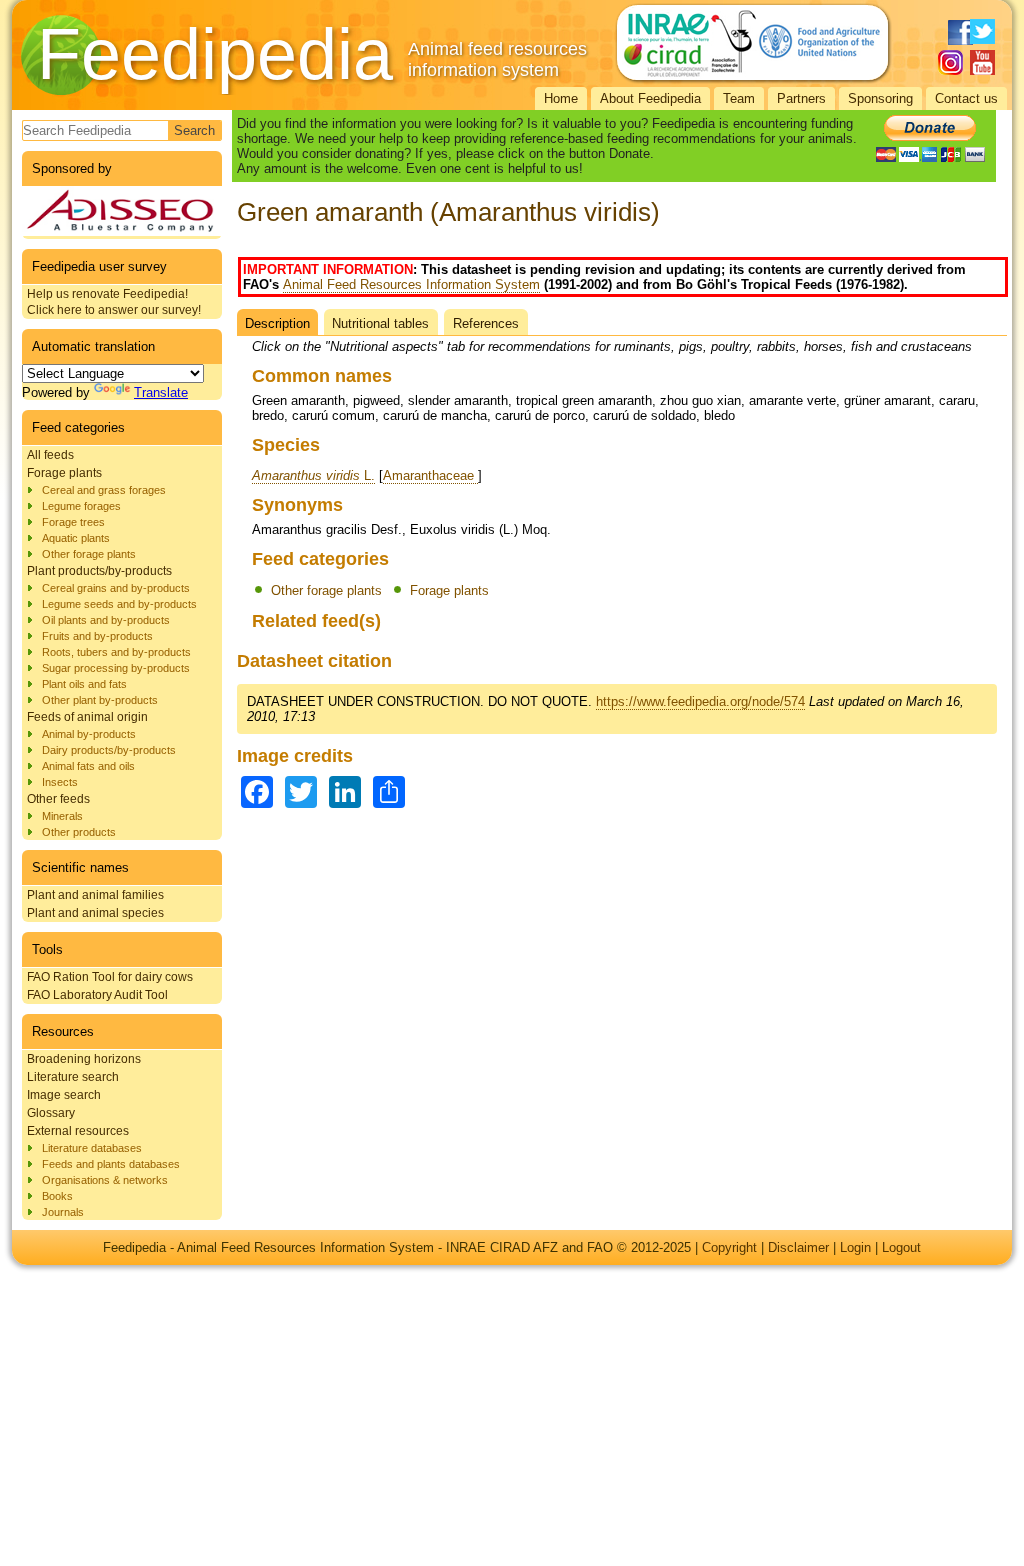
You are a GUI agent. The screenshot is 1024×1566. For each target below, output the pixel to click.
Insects (60, 782)
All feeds (50, 455)
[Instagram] (950, 62)
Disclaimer (798, 1247)
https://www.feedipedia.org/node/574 (700, 701)
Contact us (966, 98)
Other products (79, 832)
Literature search (73, 1077)
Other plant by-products (100, 700)
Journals (63, 1212)
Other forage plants (89, 554)
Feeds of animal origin (87, 717)
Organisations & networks (105, 1180)
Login (855, 1247)
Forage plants (64, 473)
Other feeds (58, 799)
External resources (78, 1131)
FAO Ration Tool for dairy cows (110, 977)
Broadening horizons (84, 1059)
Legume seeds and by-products (119, 604)
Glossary (51, 1113)
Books (57, 1196)
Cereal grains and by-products (116, 588)
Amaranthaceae (430, 475)
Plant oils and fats (84, 684)
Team (739, 98)
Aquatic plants (76, 538)
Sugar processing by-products (116, 668)
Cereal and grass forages (104, 490)
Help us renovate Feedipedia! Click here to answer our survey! (114, 302)
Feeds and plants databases (111, 1164)
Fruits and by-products (97, 636)
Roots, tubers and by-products (116, 652)
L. (313, 475)
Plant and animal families (95, 895)
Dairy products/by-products (109, 750)
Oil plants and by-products (106, 620)
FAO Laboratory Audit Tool (97, 995)
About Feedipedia (650, 98)
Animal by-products (89, 734)
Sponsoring (880, 98)
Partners (801, 98)
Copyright (729, 1247)
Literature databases (92, 1148)
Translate (161, 392)
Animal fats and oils (88, 766)
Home (561, 98)
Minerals (62, 816)
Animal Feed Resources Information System (411, 284)
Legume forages (81, 506)
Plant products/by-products (99, 571)
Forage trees (73, 522)
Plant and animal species (95, 913)
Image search (64, 1095)
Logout (901, 1247)
